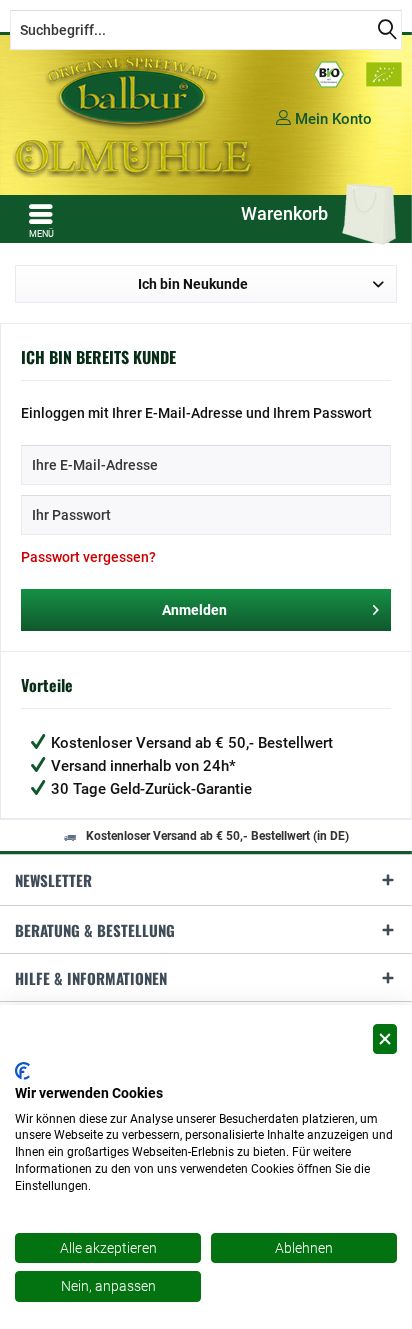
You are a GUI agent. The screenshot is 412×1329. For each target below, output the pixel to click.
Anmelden (194, 610)
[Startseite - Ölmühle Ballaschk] (134, 115)
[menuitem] (41, 221)
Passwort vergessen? (88, 557)
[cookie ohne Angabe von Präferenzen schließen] (385, 1039)
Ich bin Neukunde (193, 284)
